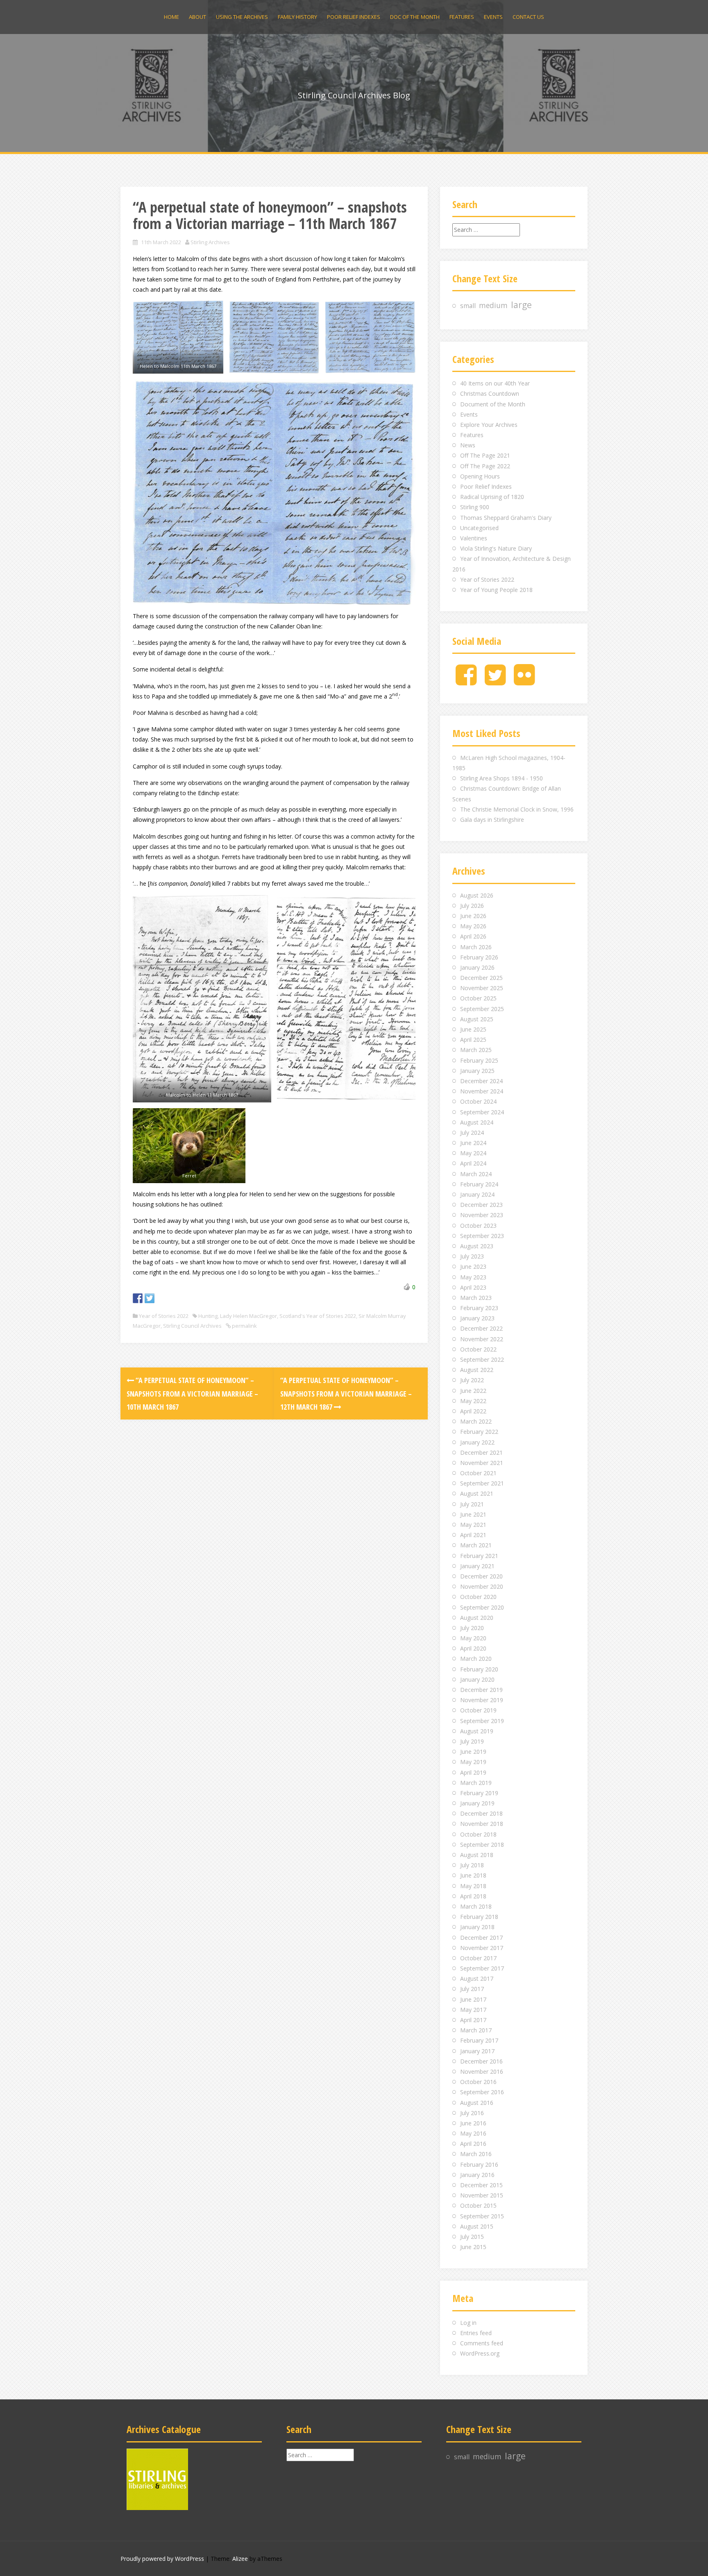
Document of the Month (493, 404)
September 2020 (482, 1607)
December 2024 (481, 1081)
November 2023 (482, 1215)
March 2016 (476, 2154)
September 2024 (482, 1112)
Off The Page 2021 (485, 455)
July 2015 (472, 2237)
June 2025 (473, 1029)
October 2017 (478, 1958)
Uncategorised (479, 528)
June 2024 (473, 1143)
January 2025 (477, 1071)
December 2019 (481, 1690)
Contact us (528, 17)
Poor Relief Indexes (354, 17)
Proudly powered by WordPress (162, 2559)
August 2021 (477, 1493)
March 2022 (476, 1421)
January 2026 (477, 967)
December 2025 (481, 978)
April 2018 (473, 1896)
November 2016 (482, 2071)
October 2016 (478, 2082)
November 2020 (482, 1586)
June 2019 (473, 1752)
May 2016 (473, 2133)
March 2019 (476, 1783)
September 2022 (482, 1359)
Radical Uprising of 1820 (492, 497)
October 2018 (478, 1834)
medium (493, 305)
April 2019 (473, 1772)
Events (493, 17)
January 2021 (477, 1566)
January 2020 (477, 1679)
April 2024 (473, 1163)
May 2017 (473, 2010)
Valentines (474, 538)
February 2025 (479, 1060)
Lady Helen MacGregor (248, 1316)
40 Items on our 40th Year (495, 383)
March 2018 (476, 1906)
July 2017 (472, 1989)
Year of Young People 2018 (496, 590)
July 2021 (472, 1504)
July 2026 (472, 906)
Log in (468, 2323)
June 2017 (473, 1999)
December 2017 (481, 1938)
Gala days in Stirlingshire (492, 820)
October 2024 (478, 1101)
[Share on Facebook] (138, 1298)
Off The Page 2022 (485, 466)
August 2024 (477, 1122)
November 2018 (482, 1824)
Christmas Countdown (490, 393)
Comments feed (482, 2343)
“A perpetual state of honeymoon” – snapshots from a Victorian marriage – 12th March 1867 (346, 1393)
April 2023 (473, 1287)
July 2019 (472, 1741)
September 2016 (482, 2092)
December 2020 (481, 1576)
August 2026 (477, 895)
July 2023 (472, 1256)
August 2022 (477, 1370)
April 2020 (473, 1648)
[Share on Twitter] (150, 1298)
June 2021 (473, 1514)
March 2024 (476, 1174)
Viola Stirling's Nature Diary (496, 548)
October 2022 (478, 1349)
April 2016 (473, 2144)
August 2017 (477, 1978)
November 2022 (482, 1339)
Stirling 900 (475, 507)
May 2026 (473, 926)
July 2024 (472, 1133)
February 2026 (479, 957)
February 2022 (479, 1432)
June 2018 (473, 1875)
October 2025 (478, 998)
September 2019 (482, 1721)
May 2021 (473, 1525)
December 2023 (481, 1205)
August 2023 (477, 1246)
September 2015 (482, 2216)
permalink (244, 1326)
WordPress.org (480, 2353)
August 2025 (477, 1019)
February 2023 (479, 1308)
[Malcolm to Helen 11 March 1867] (202, 999)
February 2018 (479, 1917)
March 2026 (476, 947)
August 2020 (477, 1618)
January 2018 (477, 1927)
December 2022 (481, 1328)
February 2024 (479, 1184)
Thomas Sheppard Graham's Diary (506, 518)
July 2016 (472, 2113)
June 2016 (473, 2123)
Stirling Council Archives (192, 1326)
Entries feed (476, 2333)
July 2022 (472, 1380)
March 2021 (476, 1545)
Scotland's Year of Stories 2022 (318, 1316)
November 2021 (482, 1463)
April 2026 (473, 936)
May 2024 (473, 1153)
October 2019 (478, 1710)
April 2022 (473, 1411)
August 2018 (477, 1855)
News (468, 445)
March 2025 (476, 1050)
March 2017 (476, 2030)
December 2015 (481, 2185)
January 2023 (477, 1318)
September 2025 (482, 1009)
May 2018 (473, 1886)
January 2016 (477, 2175)
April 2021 (473, 1535)
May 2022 (473, 1401)
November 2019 (482, 1700)
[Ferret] (189, 1146)
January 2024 (477, 1194)
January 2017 (477, 2051)
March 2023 (476, 1298)
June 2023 (473, 1266)
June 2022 (473, 1391)
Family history (297, 17)
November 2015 (482, 2195)
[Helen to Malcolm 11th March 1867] (178, 337)
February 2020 (479, 1669)
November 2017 (482, 1948)
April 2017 (473, 2020)
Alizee (240, 2559)
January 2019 (477, 1803)
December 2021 (481, 1452)
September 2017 (482, 1968)
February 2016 (479, 2164)
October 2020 (478, 1597)
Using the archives (242, 17)
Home (171, 17)
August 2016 (477, 2103)
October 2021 (478, 1473)
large (521, 305)
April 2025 (473, 1040)
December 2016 (481, 2061)
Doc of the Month (415, 17)
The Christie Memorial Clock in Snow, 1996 (517, 809)
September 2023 (482, 1236)
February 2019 (479, 1793)
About (197, 17)
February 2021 (479, 1556)
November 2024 (482, 1091)
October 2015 (478, 2205)
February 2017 (479, 2040)
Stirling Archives (210, 242)
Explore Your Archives (489, 425)
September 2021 (482, 1483)
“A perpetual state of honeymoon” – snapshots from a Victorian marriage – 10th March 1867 (192, 1393)
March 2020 (476, 1659)
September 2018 (482, 1845)
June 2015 (473, 2247)
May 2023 (473, 1277)
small (468, 306)
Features (462, 17)
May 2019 (473, 1762)
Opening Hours (480, 476)
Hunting (208, 1316)
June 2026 (473, 916)
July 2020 (472, 1628)
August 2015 (477, 2226)
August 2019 (477, 1731)
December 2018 (481, 1813)
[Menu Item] (466, 681)
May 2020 (473, 1638)
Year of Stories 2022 (164, 1316)
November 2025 (482, 988)
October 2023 (478, 1226)
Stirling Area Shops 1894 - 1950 (501, 778)
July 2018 (472, 1865)
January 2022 (477, 1442)
